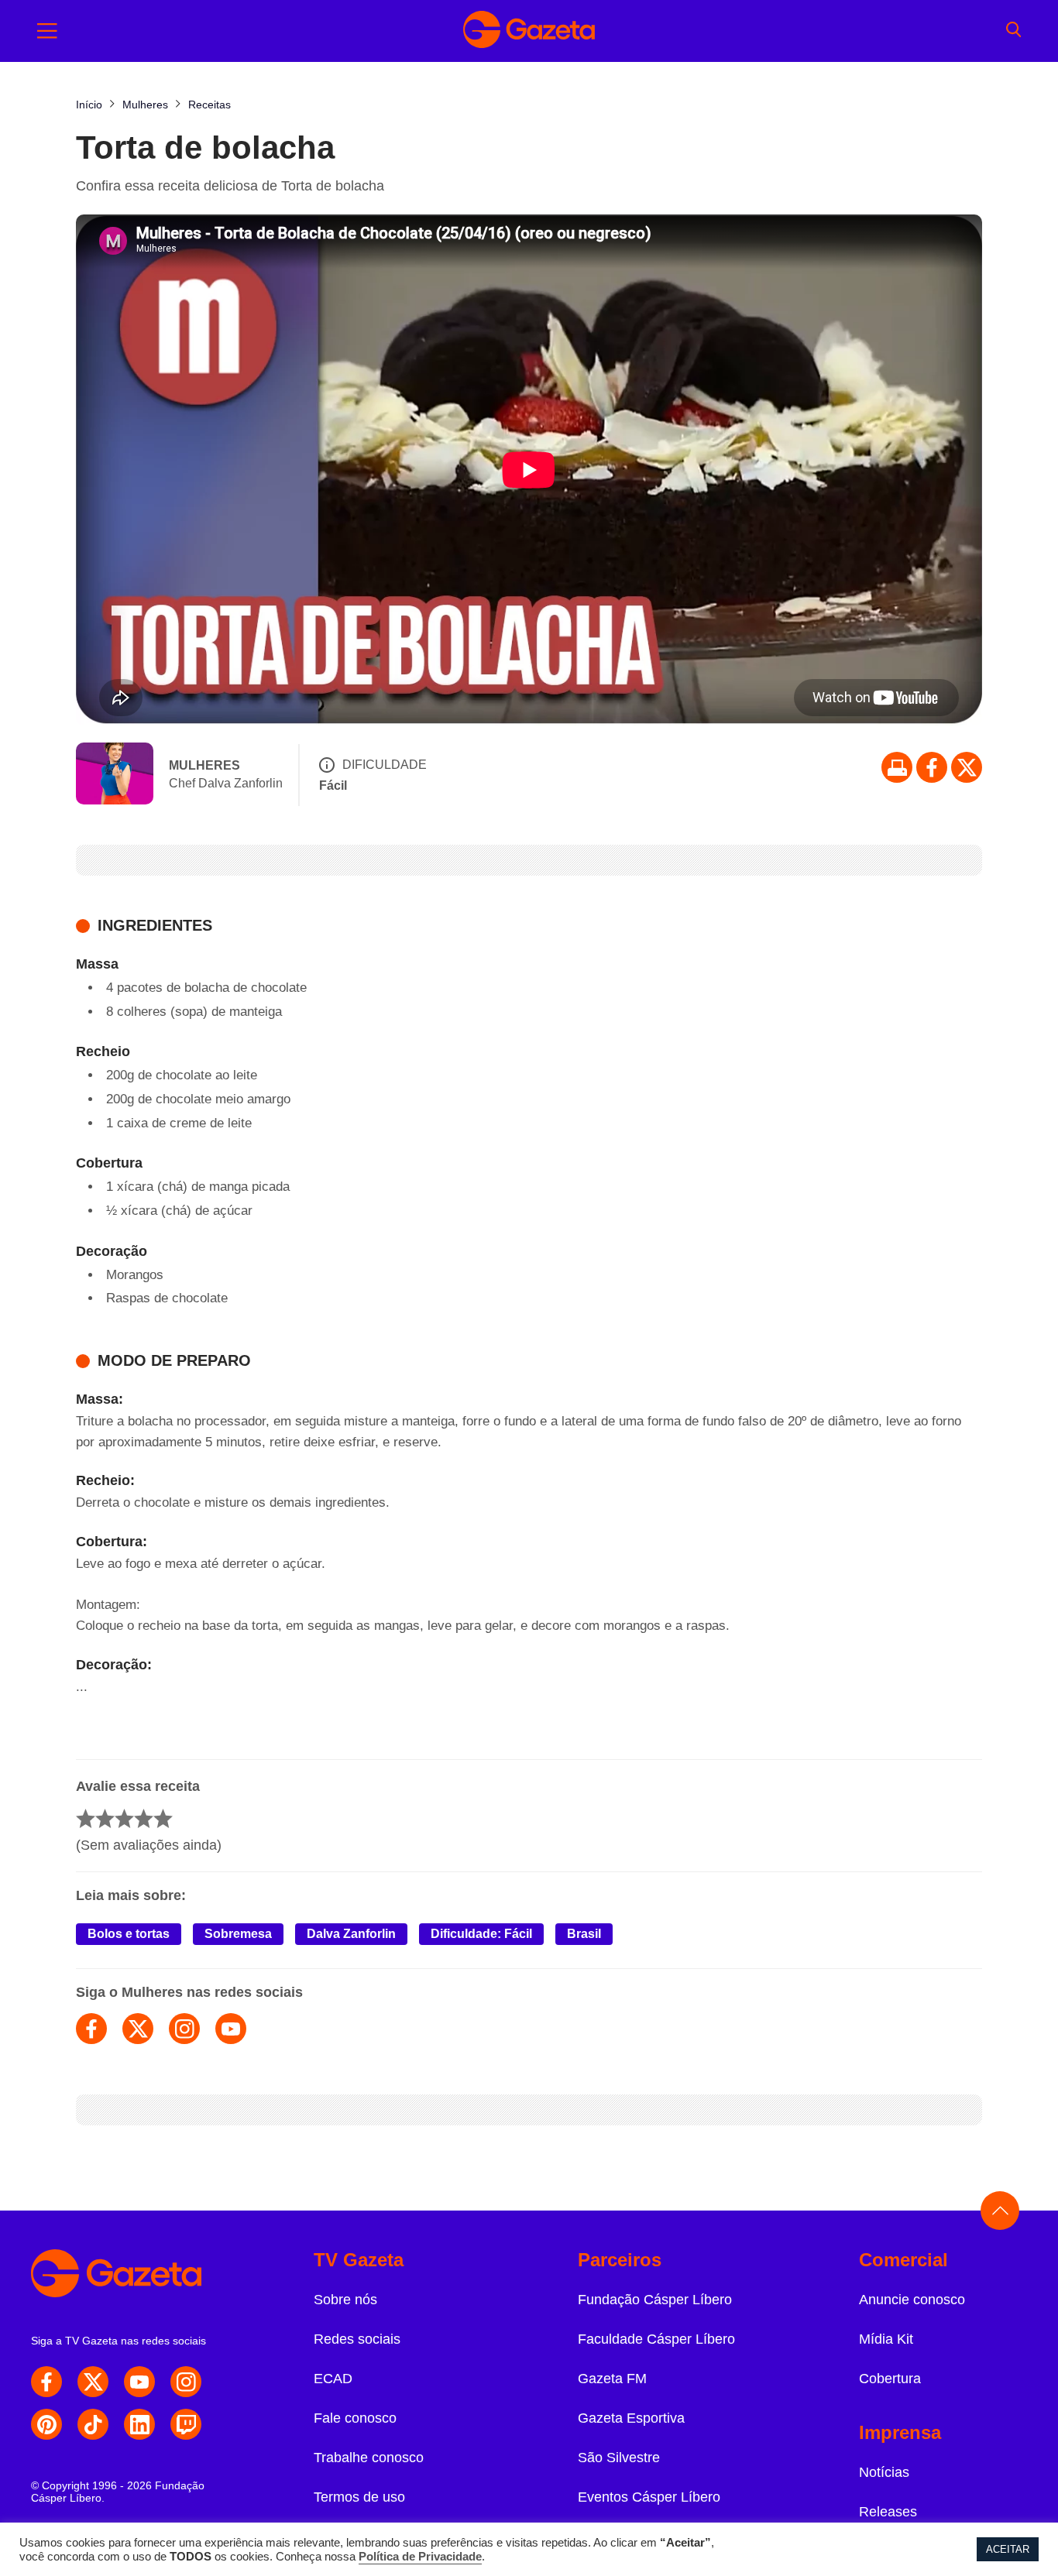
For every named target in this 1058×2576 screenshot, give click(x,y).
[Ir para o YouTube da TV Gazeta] (139, 2382)
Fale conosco (355, 2418)
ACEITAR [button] (1008, 2549)
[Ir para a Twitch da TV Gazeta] (186, 2424)
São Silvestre (619, 2458)
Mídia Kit (886, 2339)
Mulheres (204, 765)
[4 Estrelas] (144, 1818)
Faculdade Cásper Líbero (656, 2339)
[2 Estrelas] (105, 1818)
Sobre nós (345, 2300)
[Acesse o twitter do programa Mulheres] (138, 2029)
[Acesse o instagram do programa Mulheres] (184, 2029)
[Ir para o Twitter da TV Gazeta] (967, 767)
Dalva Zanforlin (351, 1934)
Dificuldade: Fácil (481, 1934)
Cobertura (890, 2379)
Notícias (884, 2472)
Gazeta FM (612, 2379)
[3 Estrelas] (124, 1818)
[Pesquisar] (1013, 31)
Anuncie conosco (912, 2300)
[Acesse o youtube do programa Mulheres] (231, 2029)
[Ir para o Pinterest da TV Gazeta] (46, 2424)
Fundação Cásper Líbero (655, 2300)
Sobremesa (238, 1934)
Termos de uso (359, 2497)
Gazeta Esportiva (631, 2418)
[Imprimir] (897, 767)
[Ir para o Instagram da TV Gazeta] (186, 2382)
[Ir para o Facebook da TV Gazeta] (932, 767)
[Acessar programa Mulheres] (115, 775)
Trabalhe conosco (369, 2458)
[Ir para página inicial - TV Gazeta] (529, 31)
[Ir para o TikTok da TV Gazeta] (93, 2424)
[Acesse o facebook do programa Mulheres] (91, 2029)
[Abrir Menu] (47, 31)
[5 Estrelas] (163, 1818)
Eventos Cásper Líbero (649, 2497)
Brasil (584, 1934)
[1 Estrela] (86, 1818)
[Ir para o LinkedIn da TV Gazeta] (139, 2424)
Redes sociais (357, 2339)
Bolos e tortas (129, 1934)
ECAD (333, 2379)
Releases (888, 2512)
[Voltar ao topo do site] (1000, 2211)
